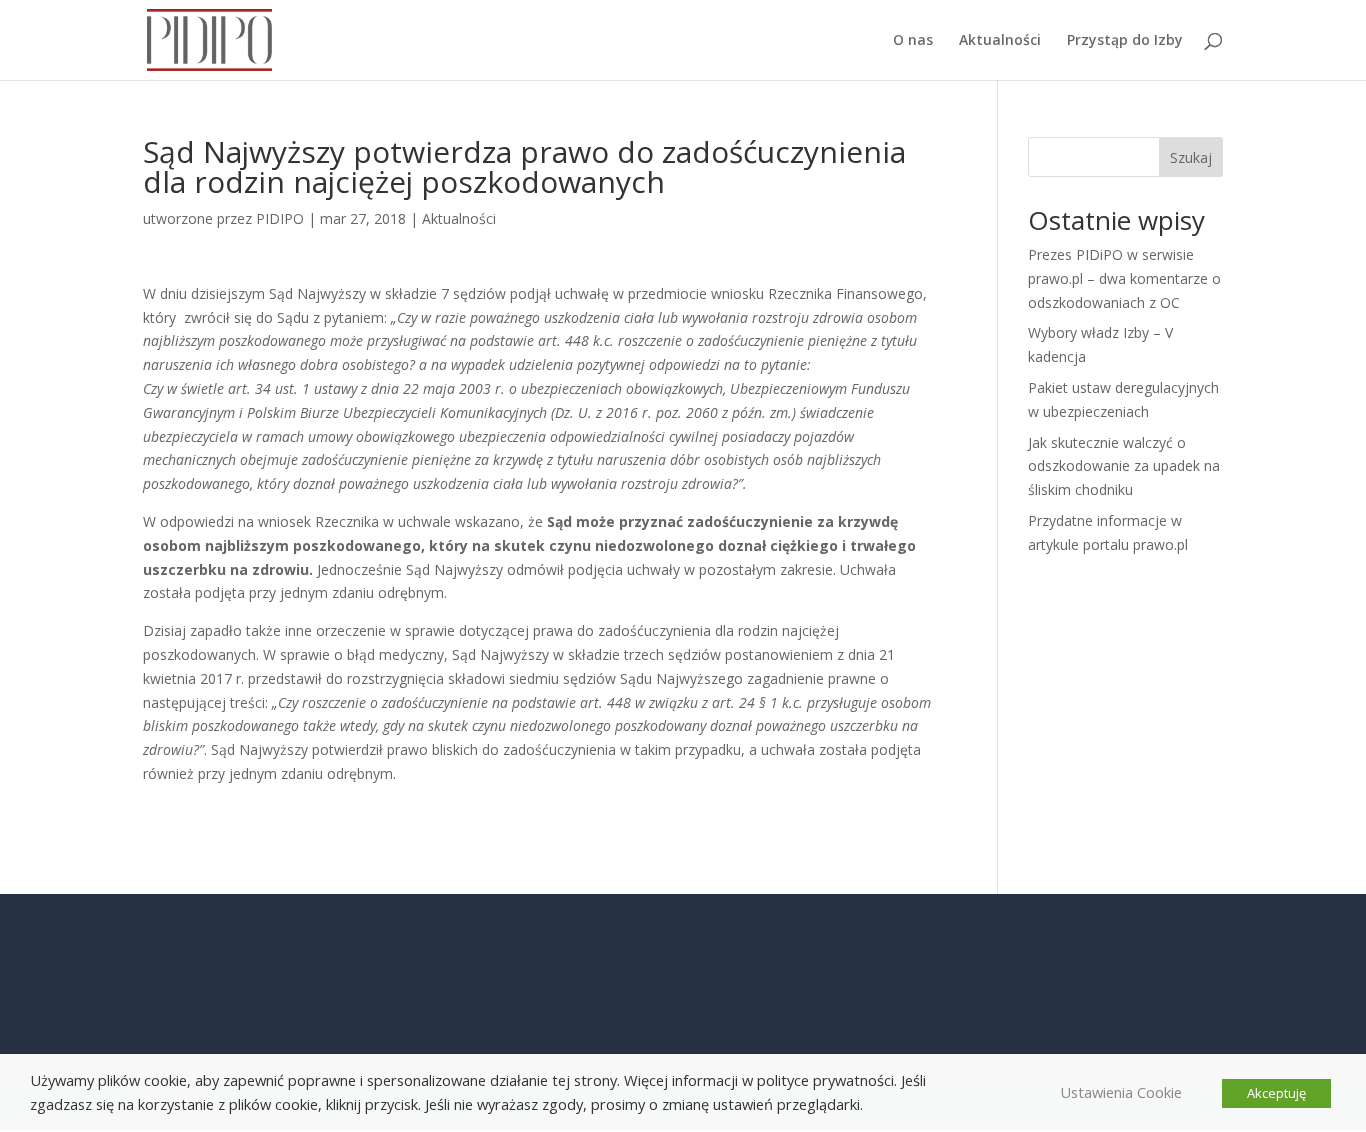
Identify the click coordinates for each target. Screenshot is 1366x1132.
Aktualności (1000, 41)
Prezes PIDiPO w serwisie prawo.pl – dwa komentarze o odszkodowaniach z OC (1124, 278)
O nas (913, 41)
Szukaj (1191, 157)
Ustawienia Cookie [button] (1121, 1092)
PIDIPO (280, 218)
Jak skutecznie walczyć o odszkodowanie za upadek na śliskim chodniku (1124, 466)
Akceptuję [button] (1276, 1093)
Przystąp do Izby (1125, 41)
